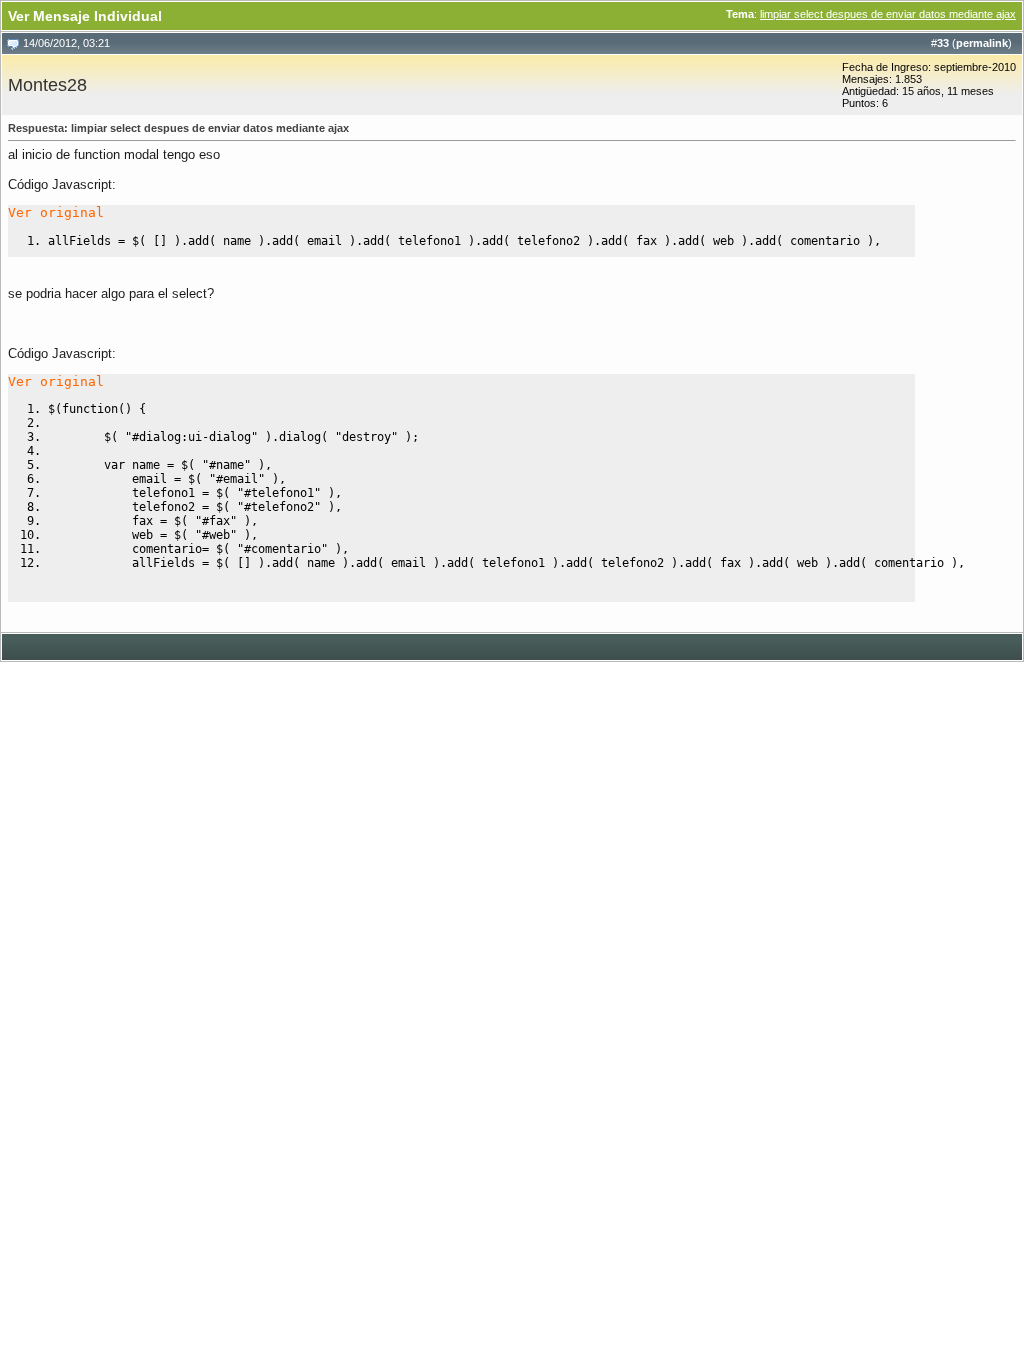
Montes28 (47, 85)
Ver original (56, 212)
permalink (982, 43)
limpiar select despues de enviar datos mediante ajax (888, 14)
